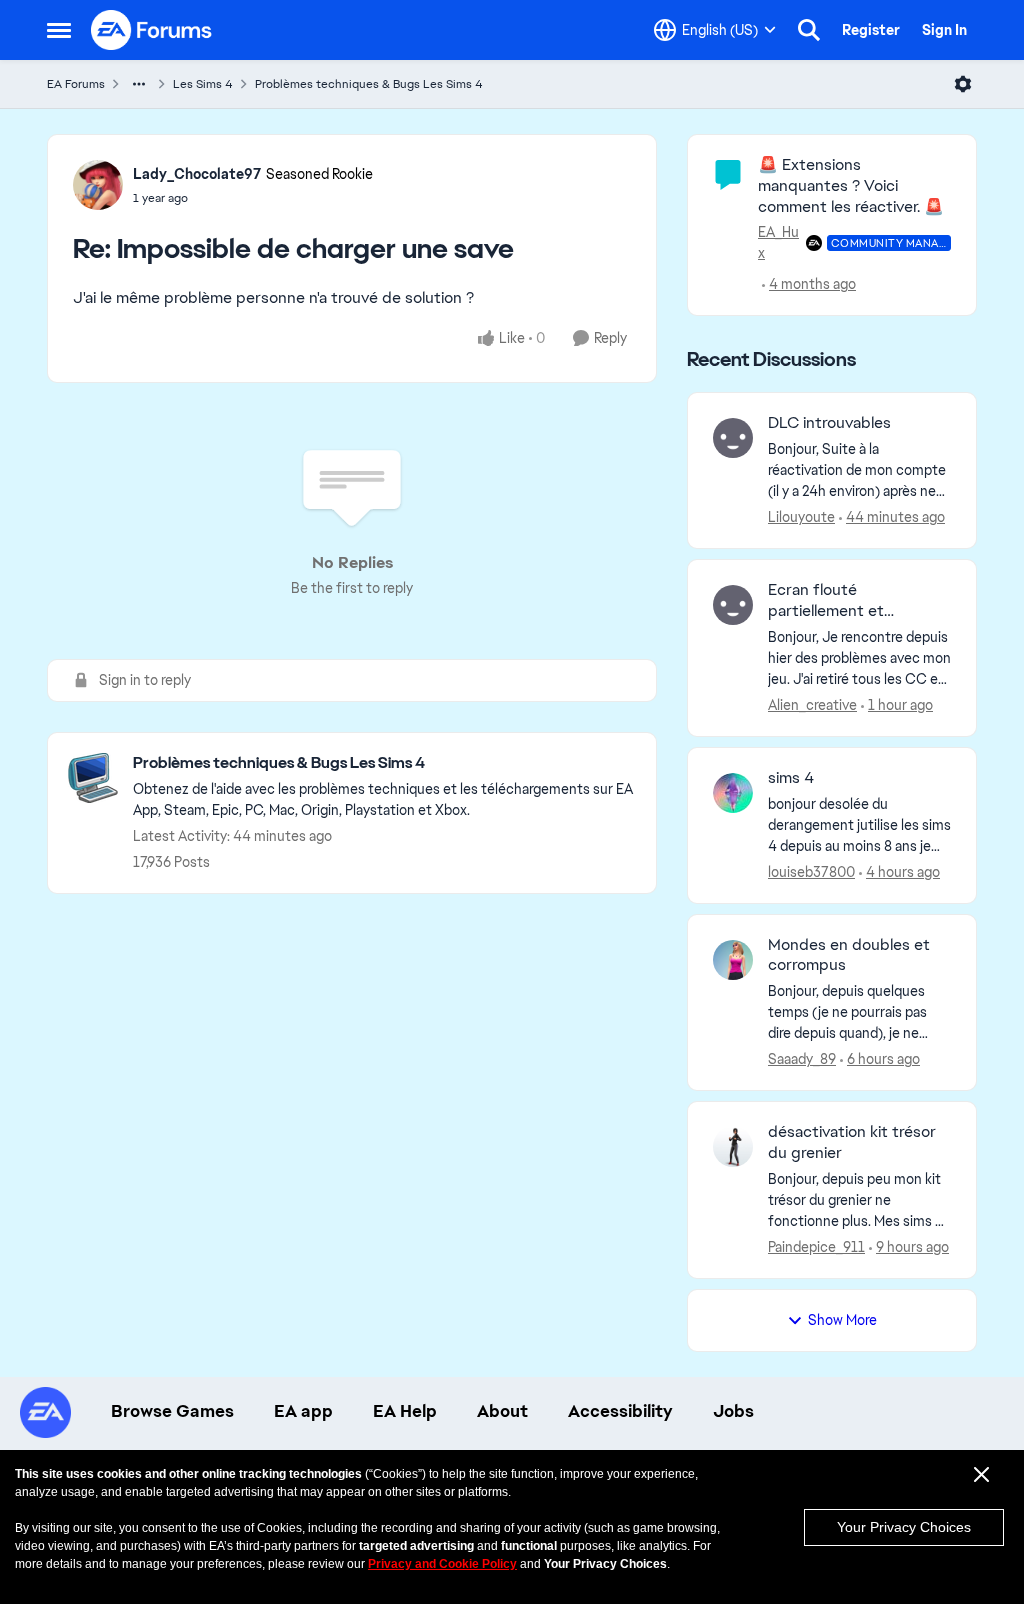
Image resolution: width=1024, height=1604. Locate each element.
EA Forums (76, 84)
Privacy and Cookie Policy (442, 1564)
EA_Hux (778, 242)
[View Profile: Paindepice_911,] (733, 1147)
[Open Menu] (963, 84)
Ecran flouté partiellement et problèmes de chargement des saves (850, 601)
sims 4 (791, 778)
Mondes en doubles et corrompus (849, 955)
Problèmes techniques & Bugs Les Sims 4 (369, 84)
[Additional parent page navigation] (139, 84)
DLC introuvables (829, 423)
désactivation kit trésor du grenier (852, 1142)
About (502, 1411)
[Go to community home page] (152, 30)
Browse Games (172, 1411)
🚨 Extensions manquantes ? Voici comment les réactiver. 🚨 (851, 185)
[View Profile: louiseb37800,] (733, 793)
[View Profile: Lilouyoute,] (733, 438)
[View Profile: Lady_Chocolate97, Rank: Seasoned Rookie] (98, 185)
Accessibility (620, 1411)
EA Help (405, 1411)
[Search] (809, 30)
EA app (303, 1411)
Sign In (944, 30)
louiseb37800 (811, 872)
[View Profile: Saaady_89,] (733, 960)
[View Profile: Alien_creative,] (733, 605)
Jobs (733, 1411)
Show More (842, 1320)
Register (871, 30)
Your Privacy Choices (904, 1527)
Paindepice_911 (816, 1247)
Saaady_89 (802, 1059)
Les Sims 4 (203, 84)
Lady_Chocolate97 (197, 174)
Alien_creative (812, 705)
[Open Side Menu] (59, 30)
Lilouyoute (801, 517)
